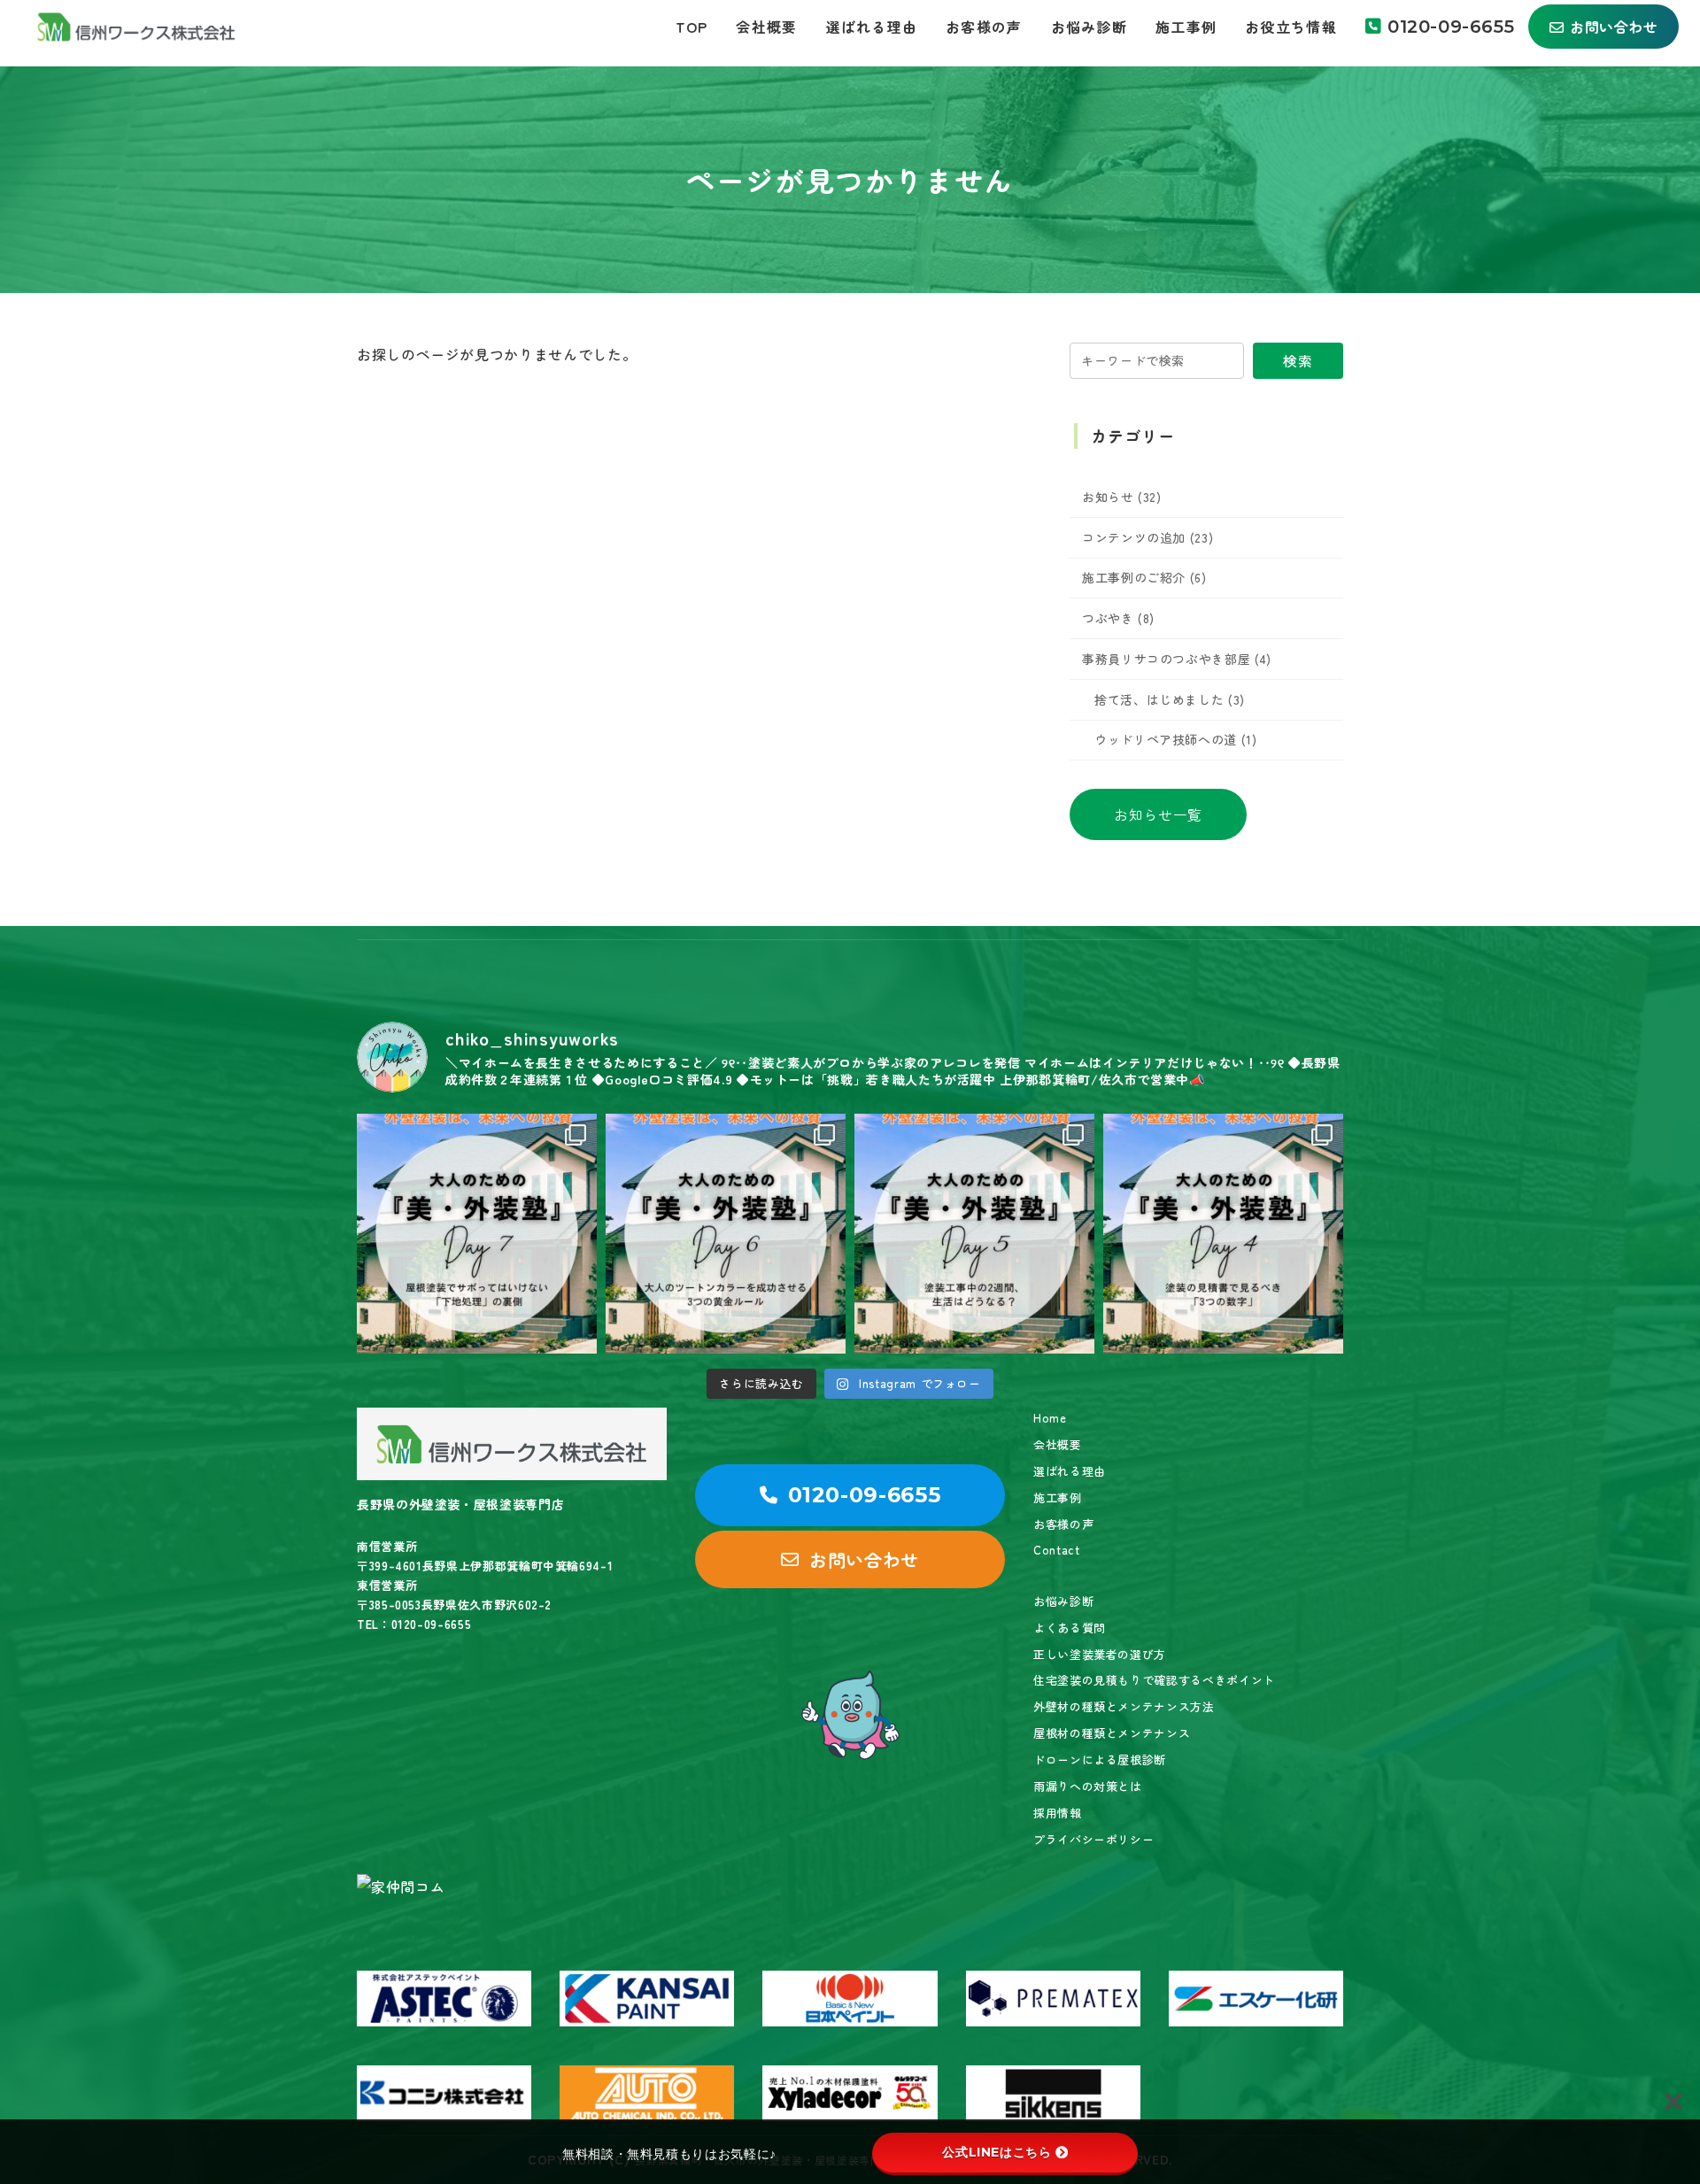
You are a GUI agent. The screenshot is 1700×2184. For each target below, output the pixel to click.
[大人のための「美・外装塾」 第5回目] (974, 1234)
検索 (1298, 360)
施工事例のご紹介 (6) (1144, 577)
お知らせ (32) (1122, 497)
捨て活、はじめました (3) (1170, 699)
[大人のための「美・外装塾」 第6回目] (726, 1234)
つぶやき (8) (1118, 618)
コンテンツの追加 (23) (1147, 537)
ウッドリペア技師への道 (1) (1176, 739)
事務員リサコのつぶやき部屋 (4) (1177, 659)
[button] (1158, 814)
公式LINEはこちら (997, 2152)
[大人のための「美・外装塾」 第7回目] (477, 1234)
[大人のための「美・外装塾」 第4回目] (1223, 1234)
